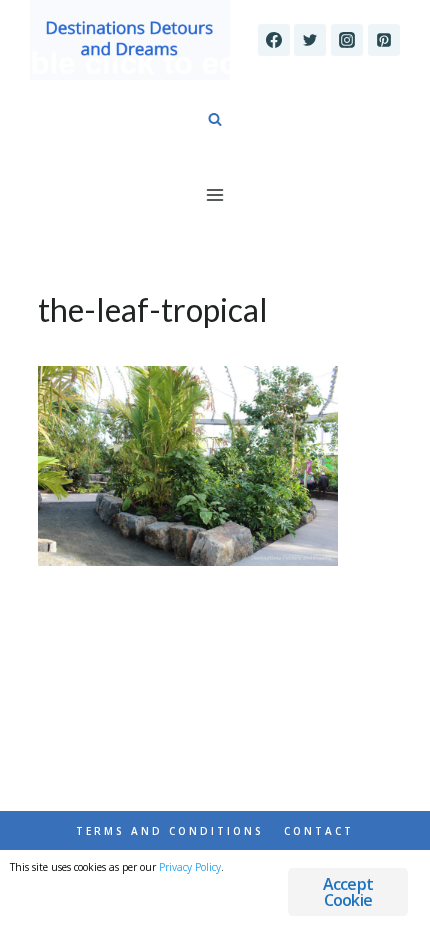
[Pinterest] (384, 40)
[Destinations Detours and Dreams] (130, 40)
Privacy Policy (190, 867)
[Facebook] (274, 40)
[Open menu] (215, 194)
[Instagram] (347, 40)
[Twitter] (310, 40)
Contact (319, 831)
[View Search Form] (215, 120)
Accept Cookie (348, 892)
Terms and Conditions (170, 831)
